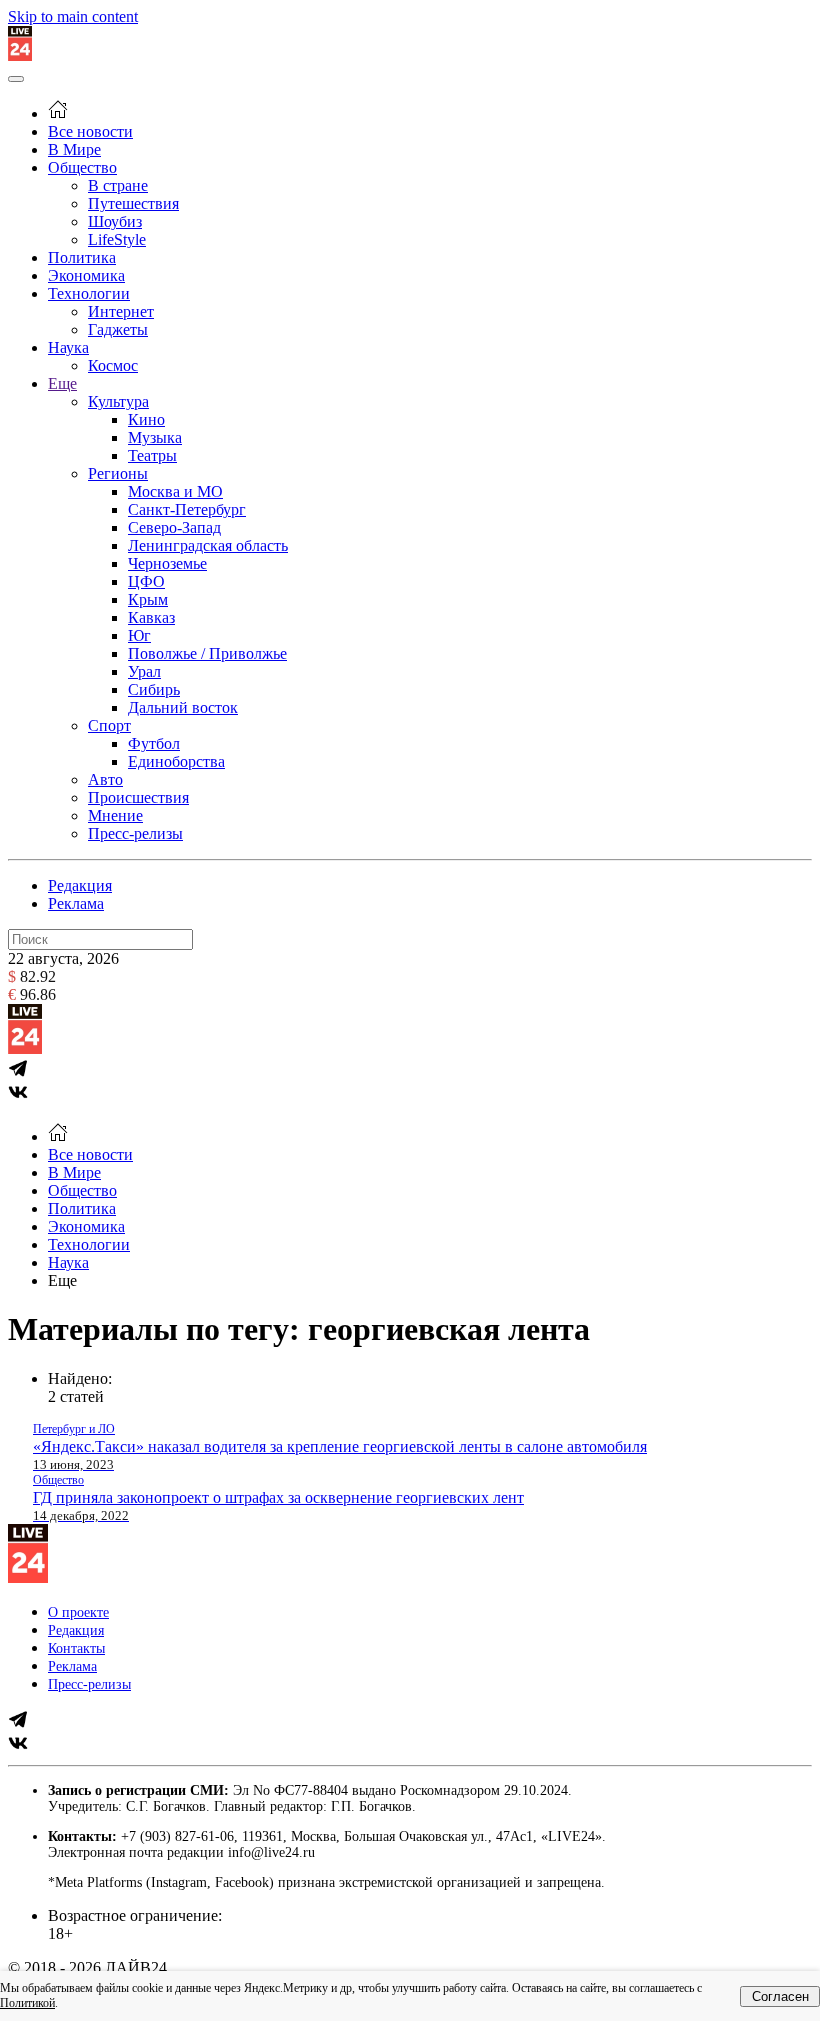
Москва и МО (175, 491)
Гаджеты (118, 329)
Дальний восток (183, 707)
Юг (139, 635)
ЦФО (146, 581)
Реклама (76, 903)
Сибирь (154, 689)
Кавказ (151, 617)
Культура (118, 401)
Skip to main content (73, 16)
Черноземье (167, 563)
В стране (118, 185)
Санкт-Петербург (187, 509)
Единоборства (176, 761)
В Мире (74, 149)
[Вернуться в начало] (20, 55)
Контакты (76, 1648)
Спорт (109, 725)
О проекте (78, 1612)
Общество (82, 167)
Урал (144, 671)
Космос (113, 365)
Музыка (155, 437)
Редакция (80, 885)
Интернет (121, 311)
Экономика (86, 275)
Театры (152, 455)
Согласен (780, 1996)
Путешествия (133, 203)
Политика (82, 257)
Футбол (154, 743)
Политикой (27, 2003)
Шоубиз (115, 221)
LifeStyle (117, 239)
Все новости (90, 131)
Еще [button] (62, 1280)
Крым (148, 599)
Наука (68, 347)
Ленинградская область (208, 545)
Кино (146, 419)
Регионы (118, 473)
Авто (105, 779)
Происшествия (138, 797)
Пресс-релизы (135, 833)
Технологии (89, 293)
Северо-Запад (174, 527)
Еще (62, 383)
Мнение (115, 815)
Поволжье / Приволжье (207, 653)
